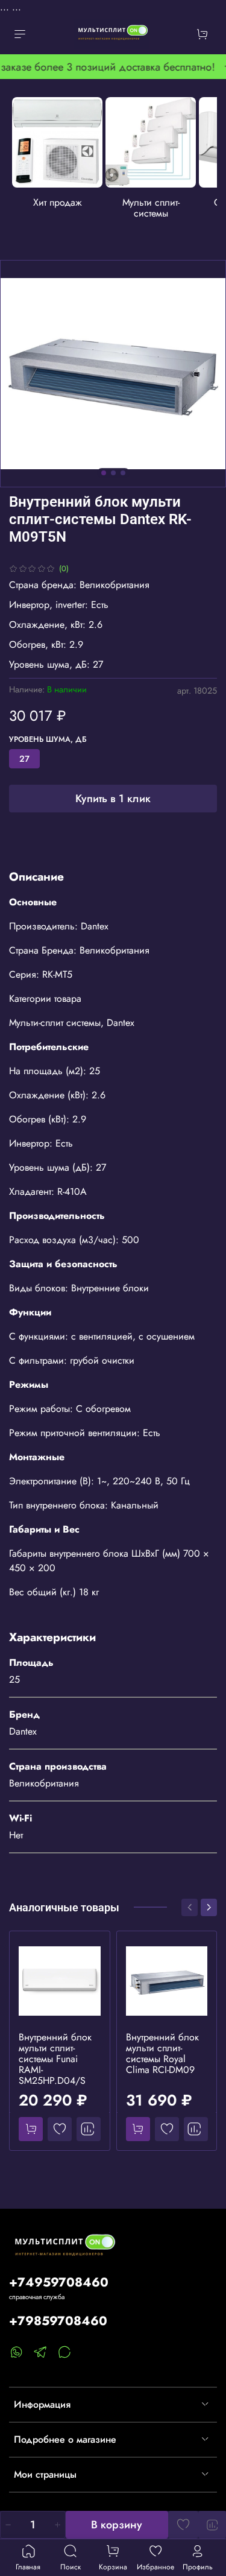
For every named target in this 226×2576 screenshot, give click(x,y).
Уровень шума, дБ (48, 740)
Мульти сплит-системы (151, 208)
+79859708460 (58, 2321)
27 (24, 759)
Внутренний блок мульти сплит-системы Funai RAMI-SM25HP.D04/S (55, 2058)
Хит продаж (58, 202)
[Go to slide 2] (113, 473)
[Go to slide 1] (104, 473)
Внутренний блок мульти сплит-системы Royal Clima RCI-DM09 (162, 2053)
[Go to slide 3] (123, 473)
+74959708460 (59, 2282)
